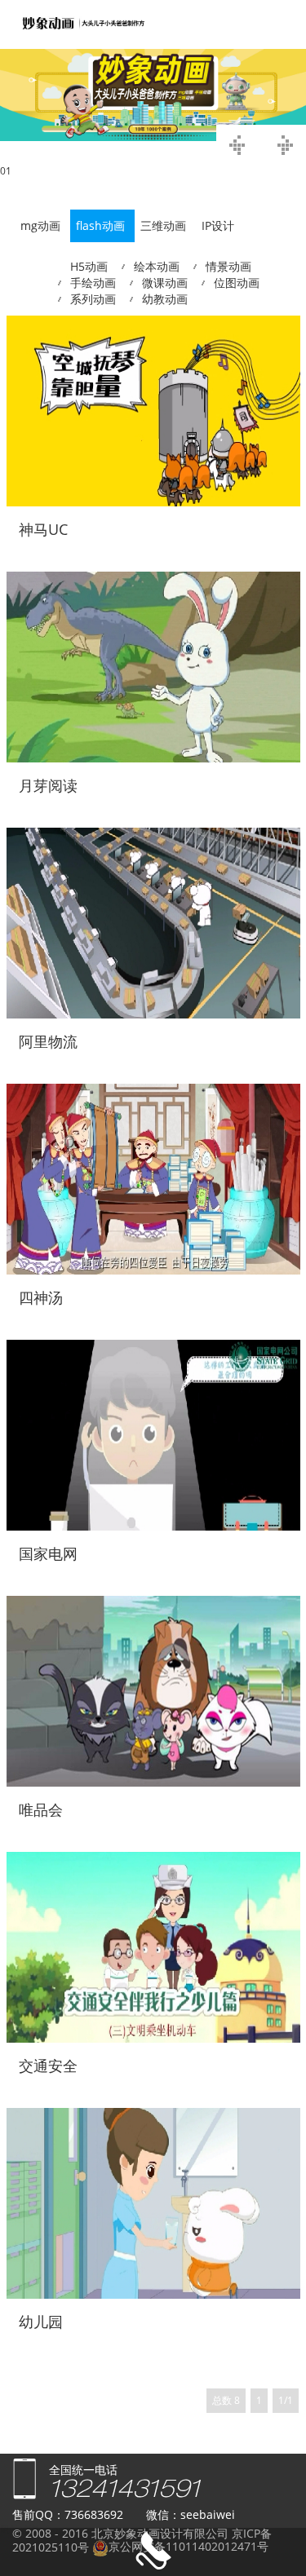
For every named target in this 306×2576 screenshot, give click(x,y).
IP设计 (218, 225)
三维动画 (163, 225)
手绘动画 (93, 283)
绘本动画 (157, 266)
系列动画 (93, 299)
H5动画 (89, 266)
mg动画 (40, 225)
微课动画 (165, 283)
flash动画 (100, 225)
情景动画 (228, 266)
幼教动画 (165, 299)
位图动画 (237, 283)
